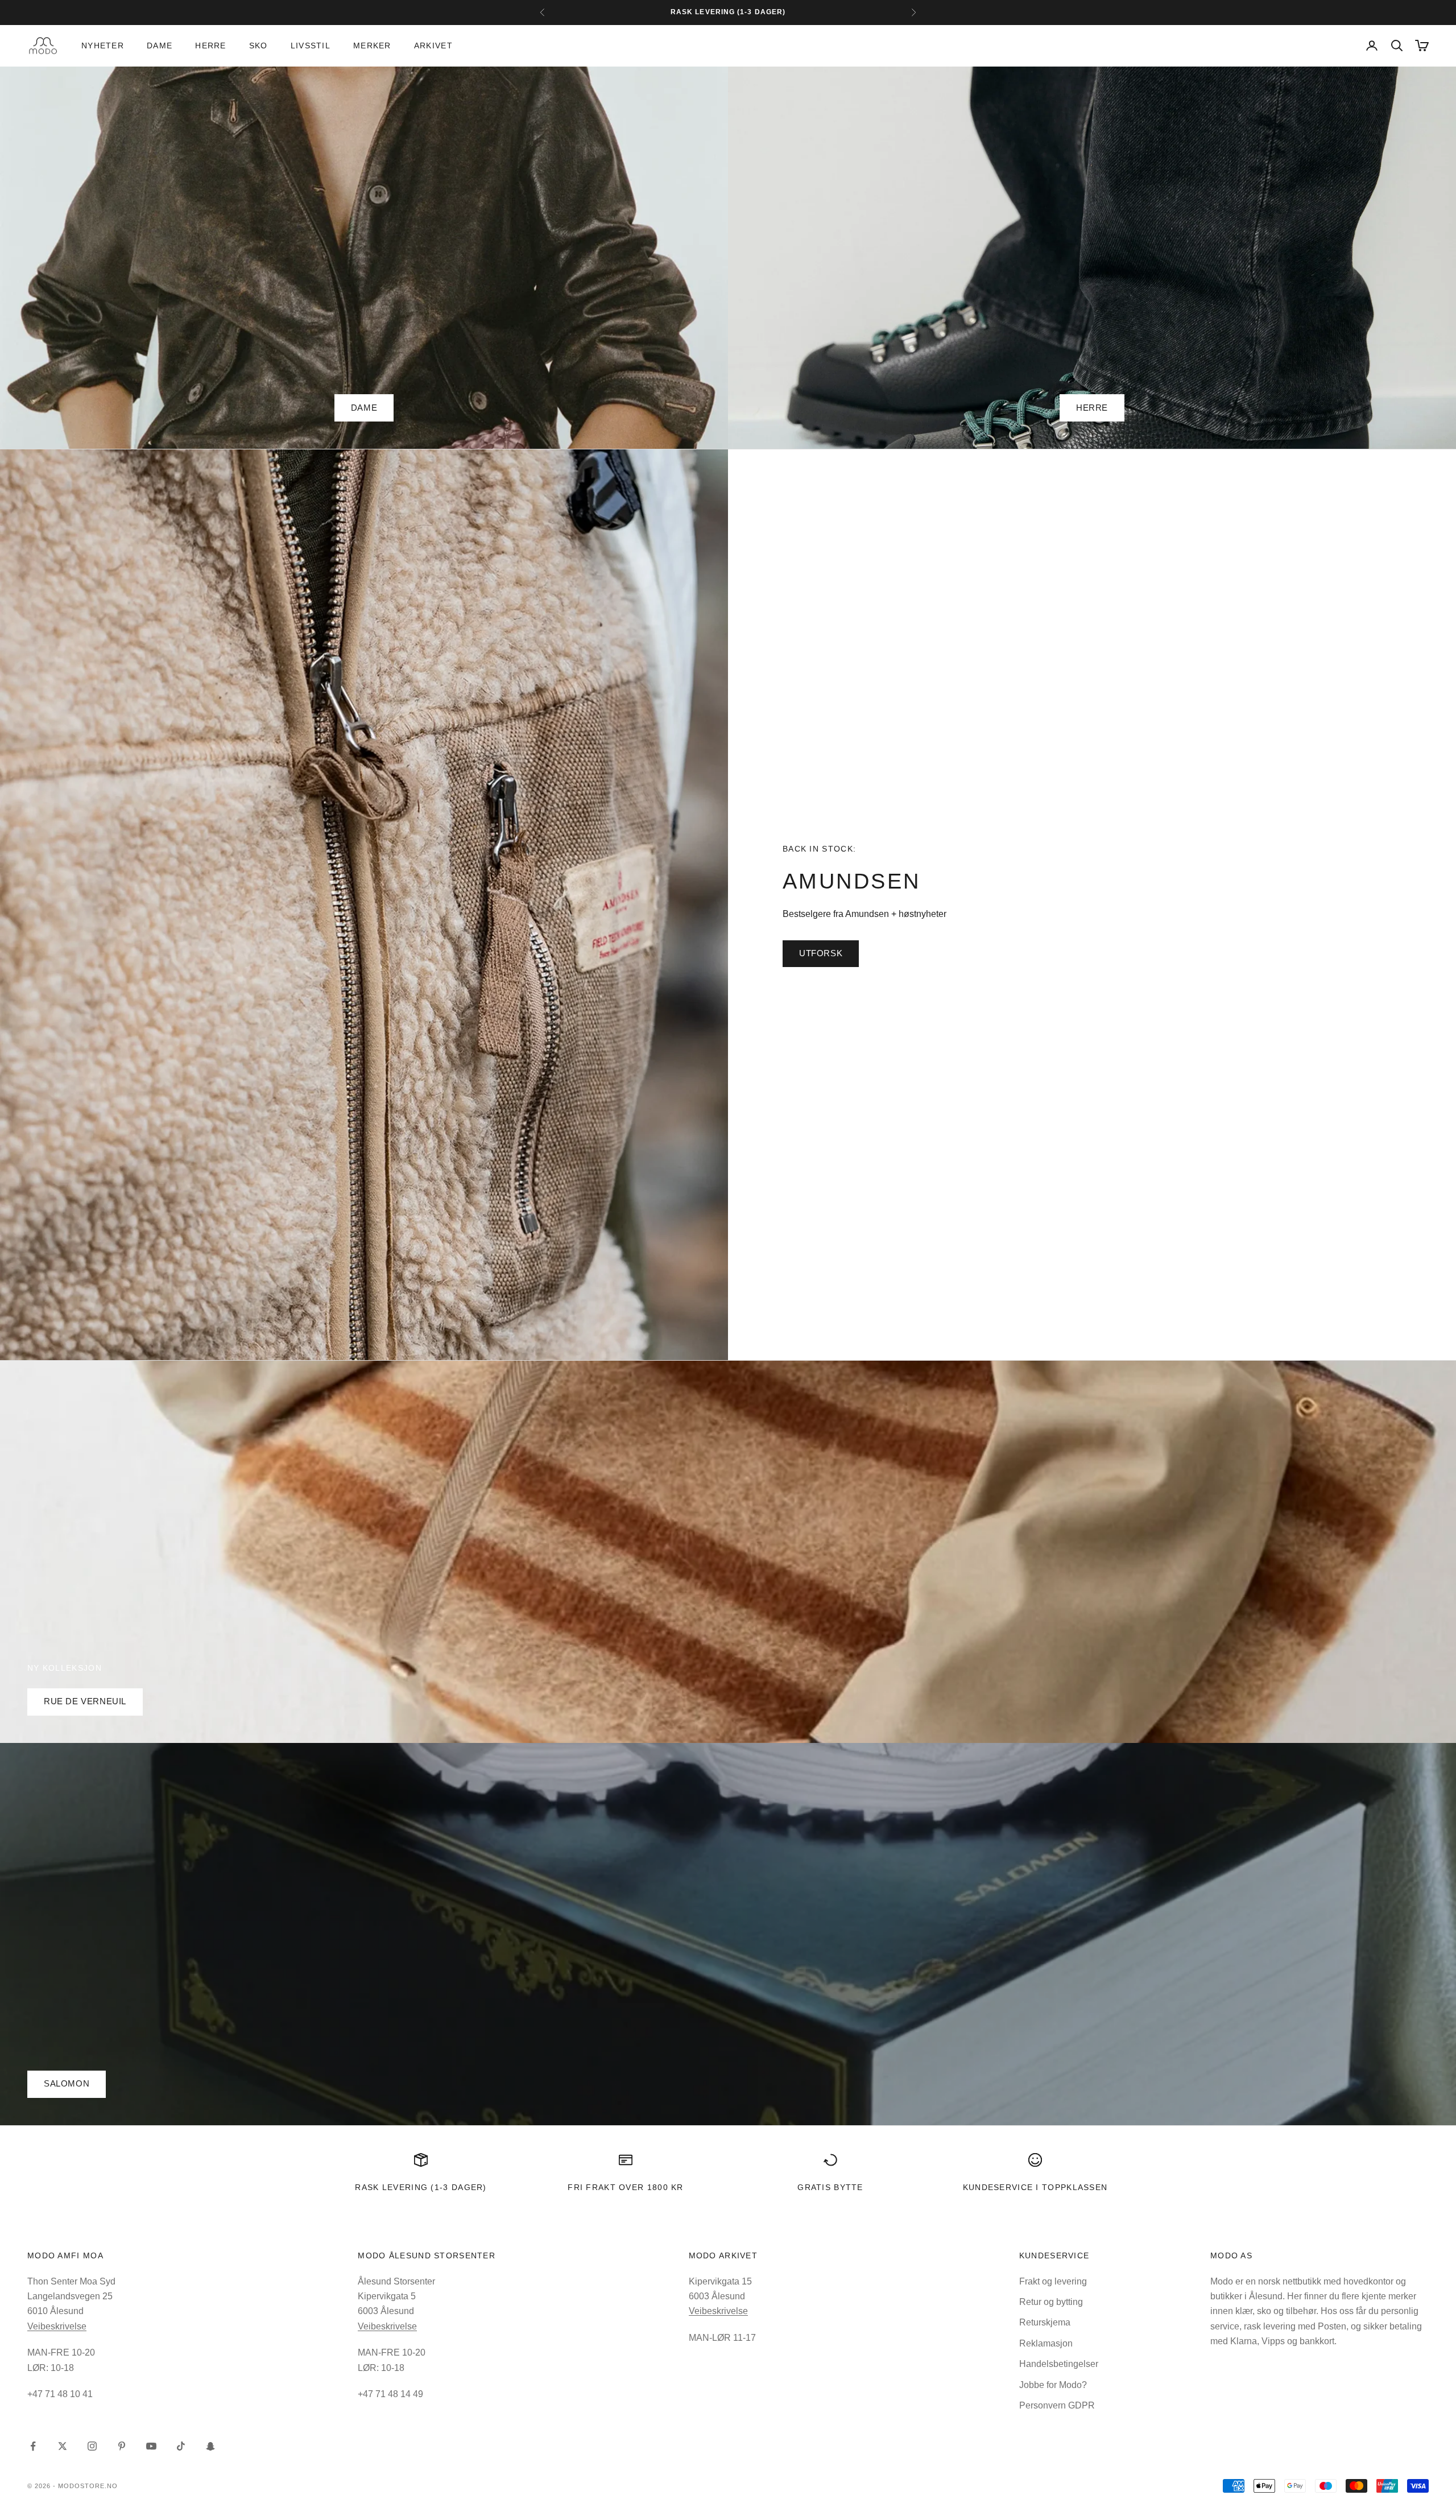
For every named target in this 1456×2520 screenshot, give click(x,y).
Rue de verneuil (85, 1701)
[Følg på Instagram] (92, 2446)
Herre (210, 46)
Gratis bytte (830, 2187)
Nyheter (103, 46)
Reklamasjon (1046, 2343)
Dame (160, 46)
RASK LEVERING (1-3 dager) (421, 2187)
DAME (364, 408)
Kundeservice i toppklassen (1035, 2187)
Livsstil (311, 46)
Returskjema (1045, 2322)
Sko (258, 46)
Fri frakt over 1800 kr (626, 2187)
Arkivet (433, 46)
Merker (372, 46)
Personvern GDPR (1057, 2405)
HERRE (1092, 408)
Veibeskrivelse (57, 2326)
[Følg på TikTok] (181, 2446)
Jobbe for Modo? (1053, 2385)
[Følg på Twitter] (63, 2446)
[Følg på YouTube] (151, 2446)
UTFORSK (821, 953)
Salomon (67, 2083)
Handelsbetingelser (1059, 2364)
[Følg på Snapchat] (210, 2446)
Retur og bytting (1051, 2302)
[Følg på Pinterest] (122, 2446)
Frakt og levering (1053, 2281)
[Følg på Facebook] (33, 2446)
